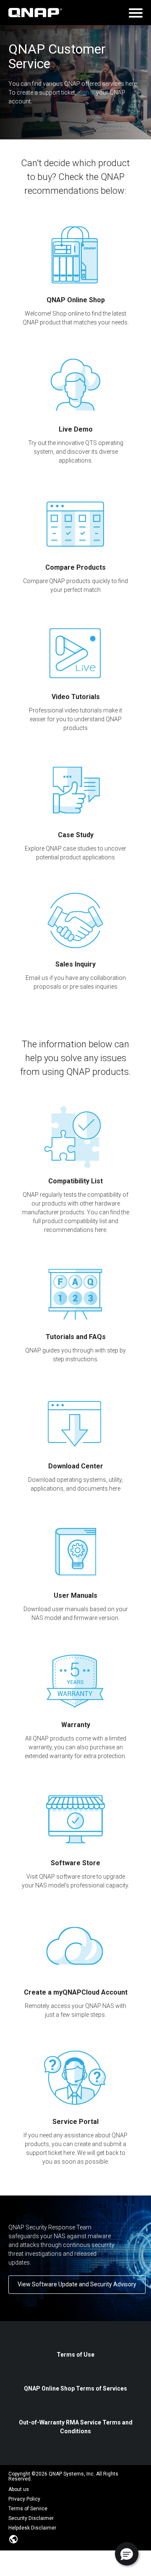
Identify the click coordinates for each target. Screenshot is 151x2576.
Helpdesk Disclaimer (32, 2528)
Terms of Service (28, 2509)
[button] (127, 2554)
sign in (86, 93)
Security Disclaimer (31, 2518)
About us (19, 2489)
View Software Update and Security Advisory (77, 2284)
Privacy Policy (24, 2499)
